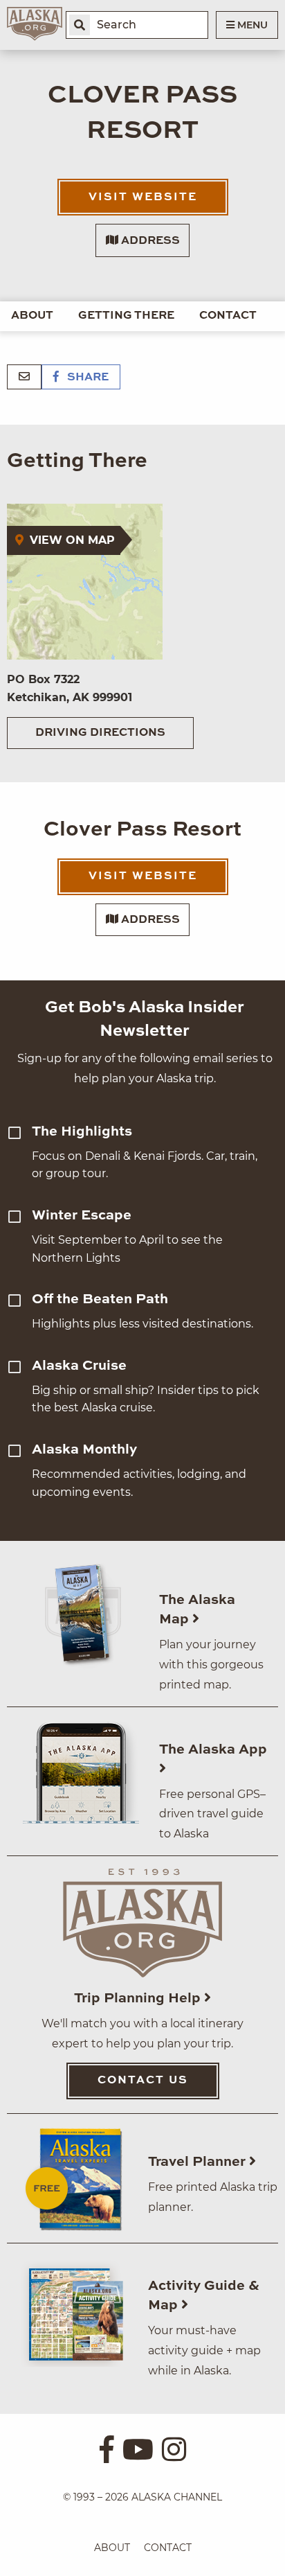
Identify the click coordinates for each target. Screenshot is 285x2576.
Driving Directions (100, 733)
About (32, 316)
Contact (228, 316)
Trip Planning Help (139, 1999)
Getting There (126, 316)
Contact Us (143, 2081)
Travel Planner (199, 2162)
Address (149, 241)
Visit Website (143, 197)
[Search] (80, 25)
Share (86, 378)
